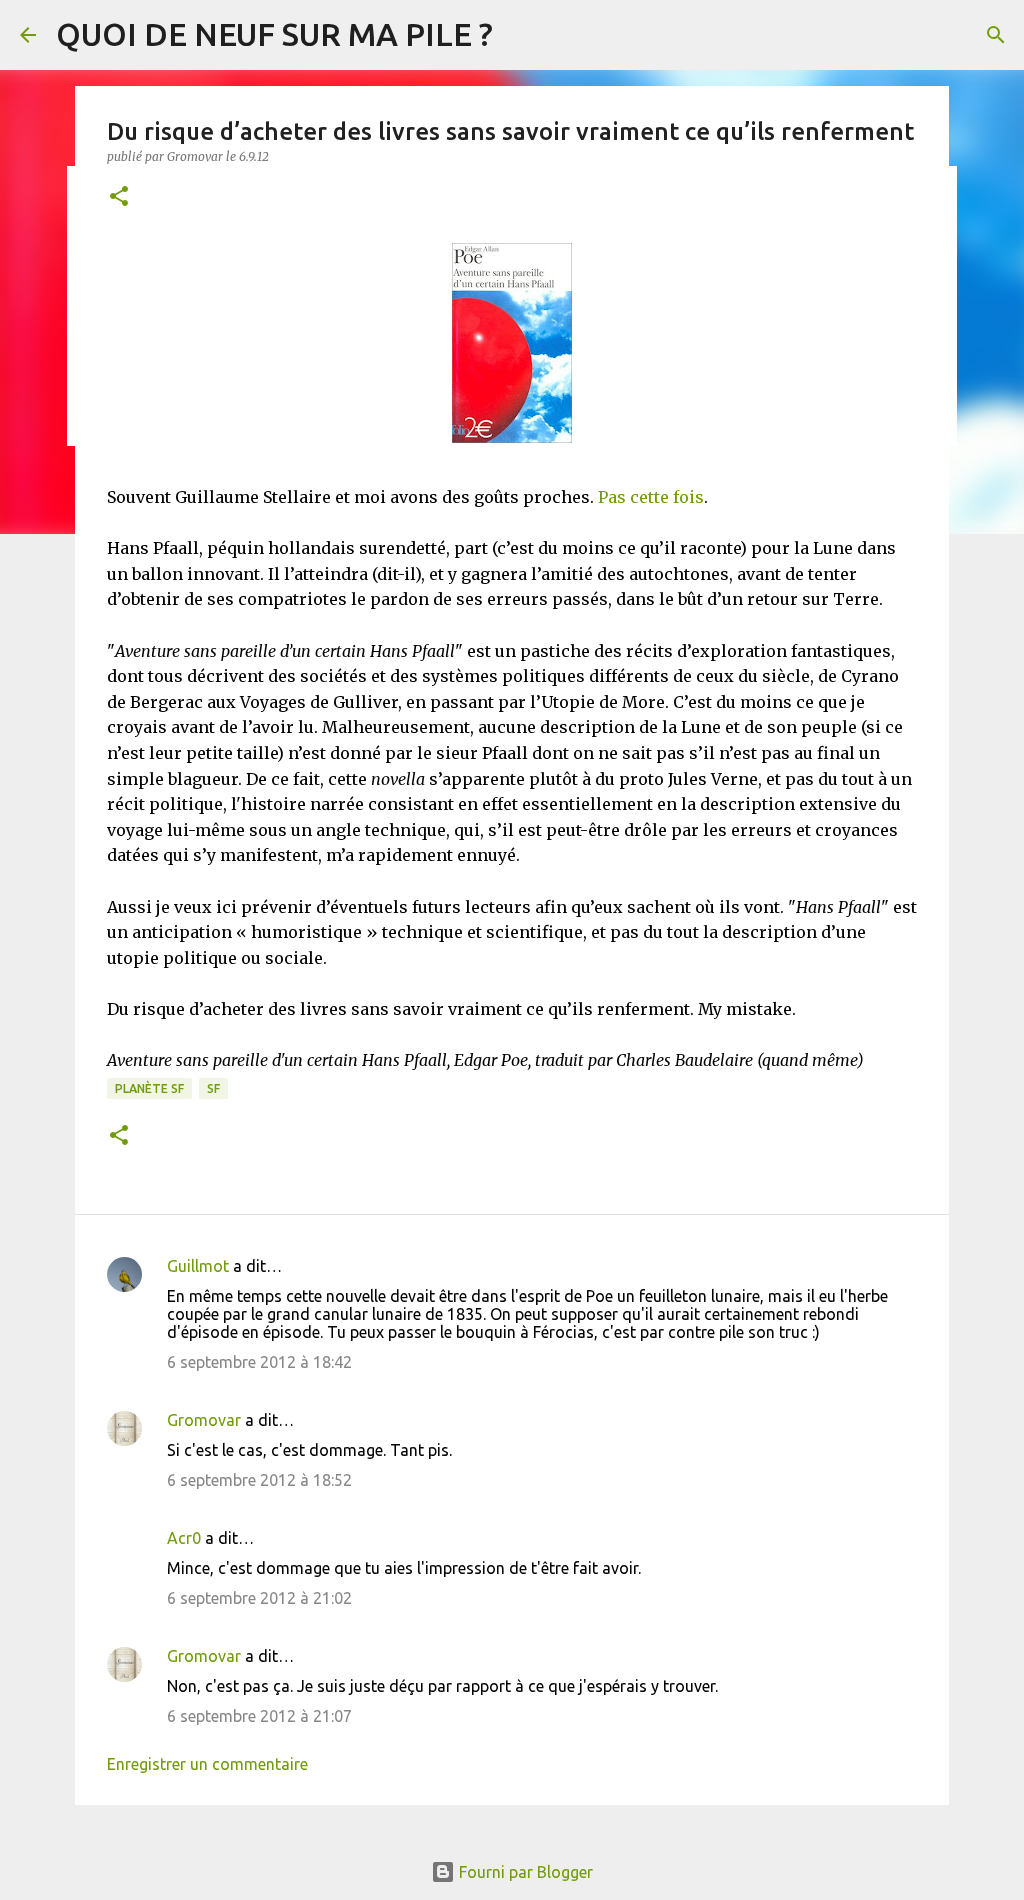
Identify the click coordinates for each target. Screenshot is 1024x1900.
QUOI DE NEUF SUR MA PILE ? (274, 34)
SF (213, 1088)
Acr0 (184, 1538)
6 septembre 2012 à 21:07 (259, 1716)
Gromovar (204, 1420)
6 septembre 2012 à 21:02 (259, 1598)
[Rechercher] (996, 35)
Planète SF (149, 1088)
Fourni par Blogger (524, 1872)
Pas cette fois (651, 497)
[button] (119, 197)
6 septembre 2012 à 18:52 (259, 1480)
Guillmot (198, 1266)
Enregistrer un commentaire (207, 1764)
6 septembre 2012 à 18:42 (259, 1362)
